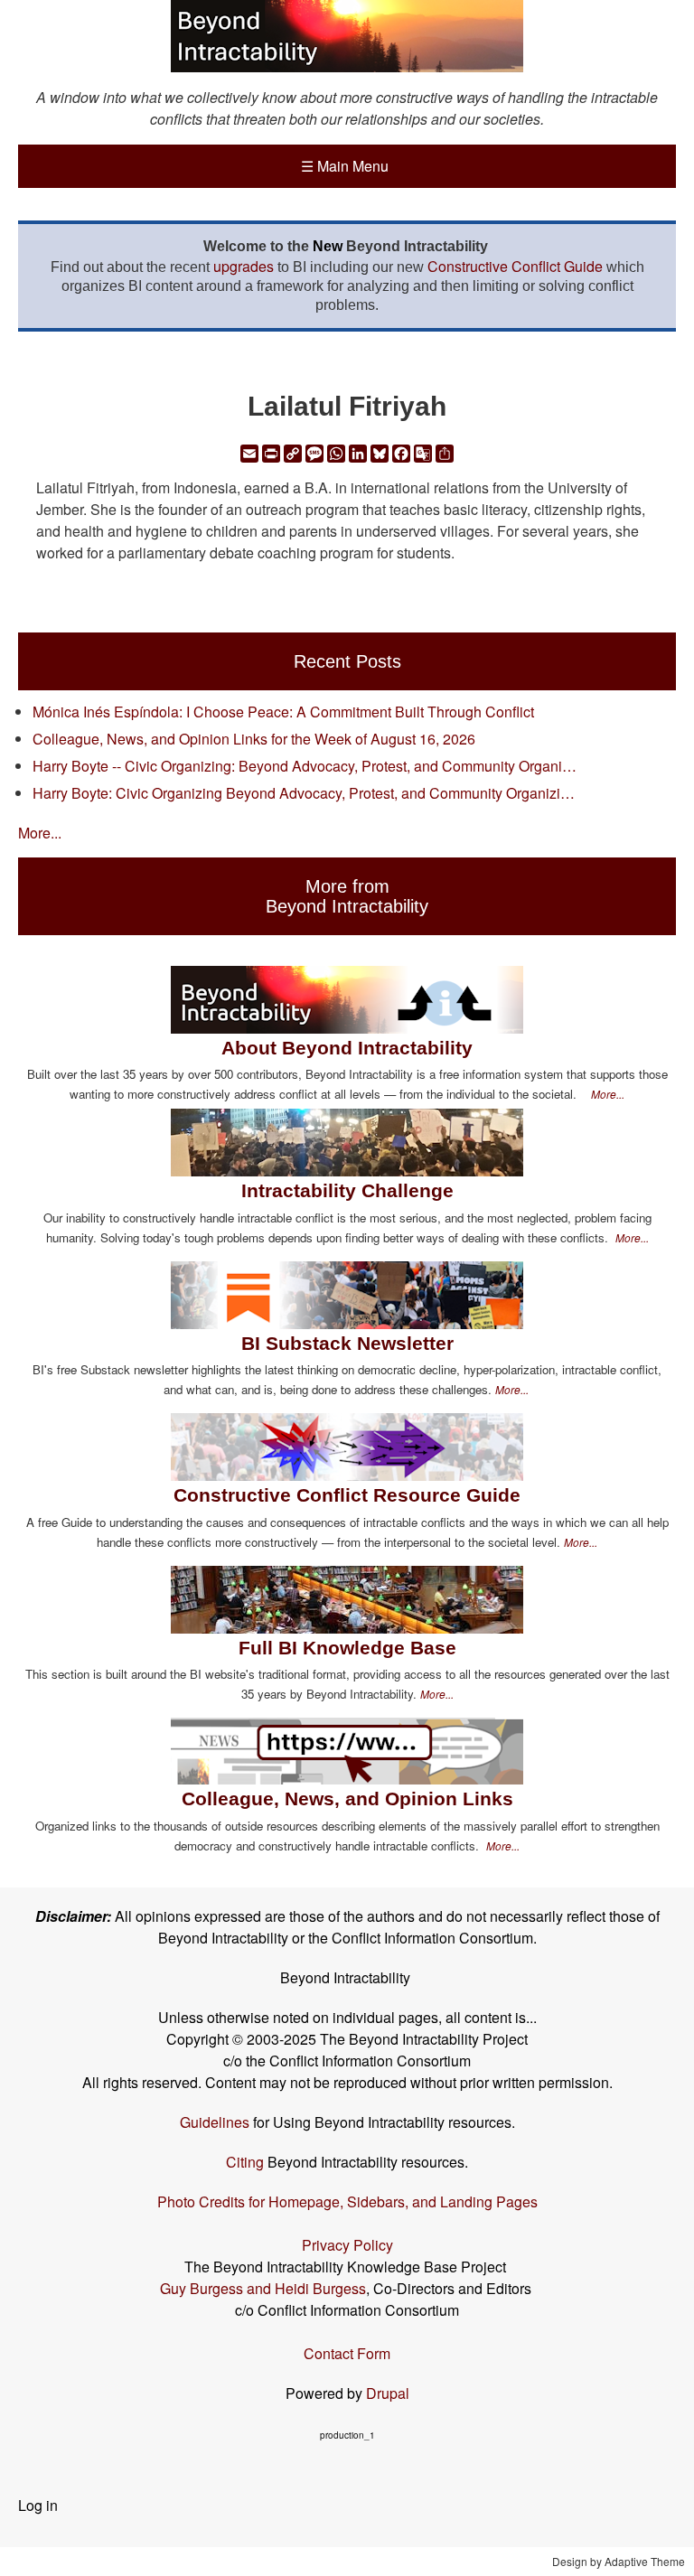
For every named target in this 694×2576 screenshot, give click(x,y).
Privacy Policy (347, 2245)
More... (40, 833)
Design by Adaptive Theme (619, 2561)
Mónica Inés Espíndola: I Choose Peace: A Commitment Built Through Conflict (283, 712)
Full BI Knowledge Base (347, 1648)
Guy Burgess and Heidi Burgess (263, 2288)
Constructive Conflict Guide (515, 266)
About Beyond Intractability (347, 1048)
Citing (245, 2162)
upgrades (244, 266)
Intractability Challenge (347, 1190)
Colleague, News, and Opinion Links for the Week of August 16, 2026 (254, 739)
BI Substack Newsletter (347, 1343)
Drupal (388, 2393)
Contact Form (347, 2353)
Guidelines (215, 2122)
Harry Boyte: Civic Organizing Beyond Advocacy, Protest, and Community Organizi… (304, 793)
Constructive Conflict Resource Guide (347, 1495)
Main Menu (345, 166)
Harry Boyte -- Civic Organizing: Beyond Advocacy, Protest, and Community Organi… (305, 766)
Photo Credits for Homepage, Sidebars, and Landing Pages (347, 2201)
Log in (38, 2505)
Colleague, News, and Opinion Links (347, 1799)
